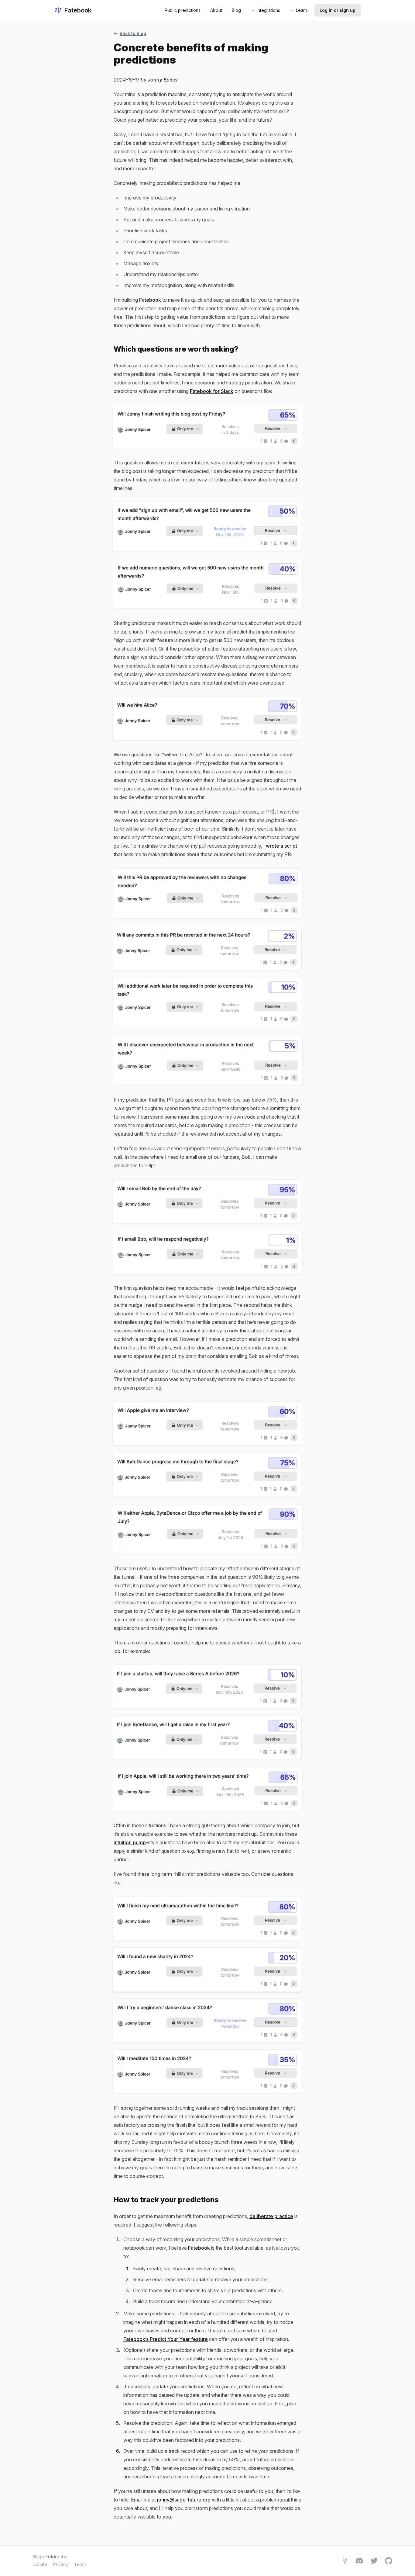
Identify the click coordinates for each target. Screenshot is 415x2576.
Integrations (268, 10)
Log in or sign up (338, 10)
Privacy (61, 2564)
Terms (80, 2564)
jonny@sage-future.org (184, 2500)
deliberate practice (271, 2216)
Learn (302, 10)
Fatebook (78, 10)
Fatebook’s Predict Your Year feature (166, 2339)
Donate (40, 2564)
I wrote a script (280, 846)
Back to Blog (133, 33)
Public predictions (183, 10)
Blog (236, 10)
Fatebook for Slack (212, 391)
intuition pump (130, 1842)
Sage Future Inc (50, 2557)
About (216, 10)
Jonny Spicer (163, 80)
